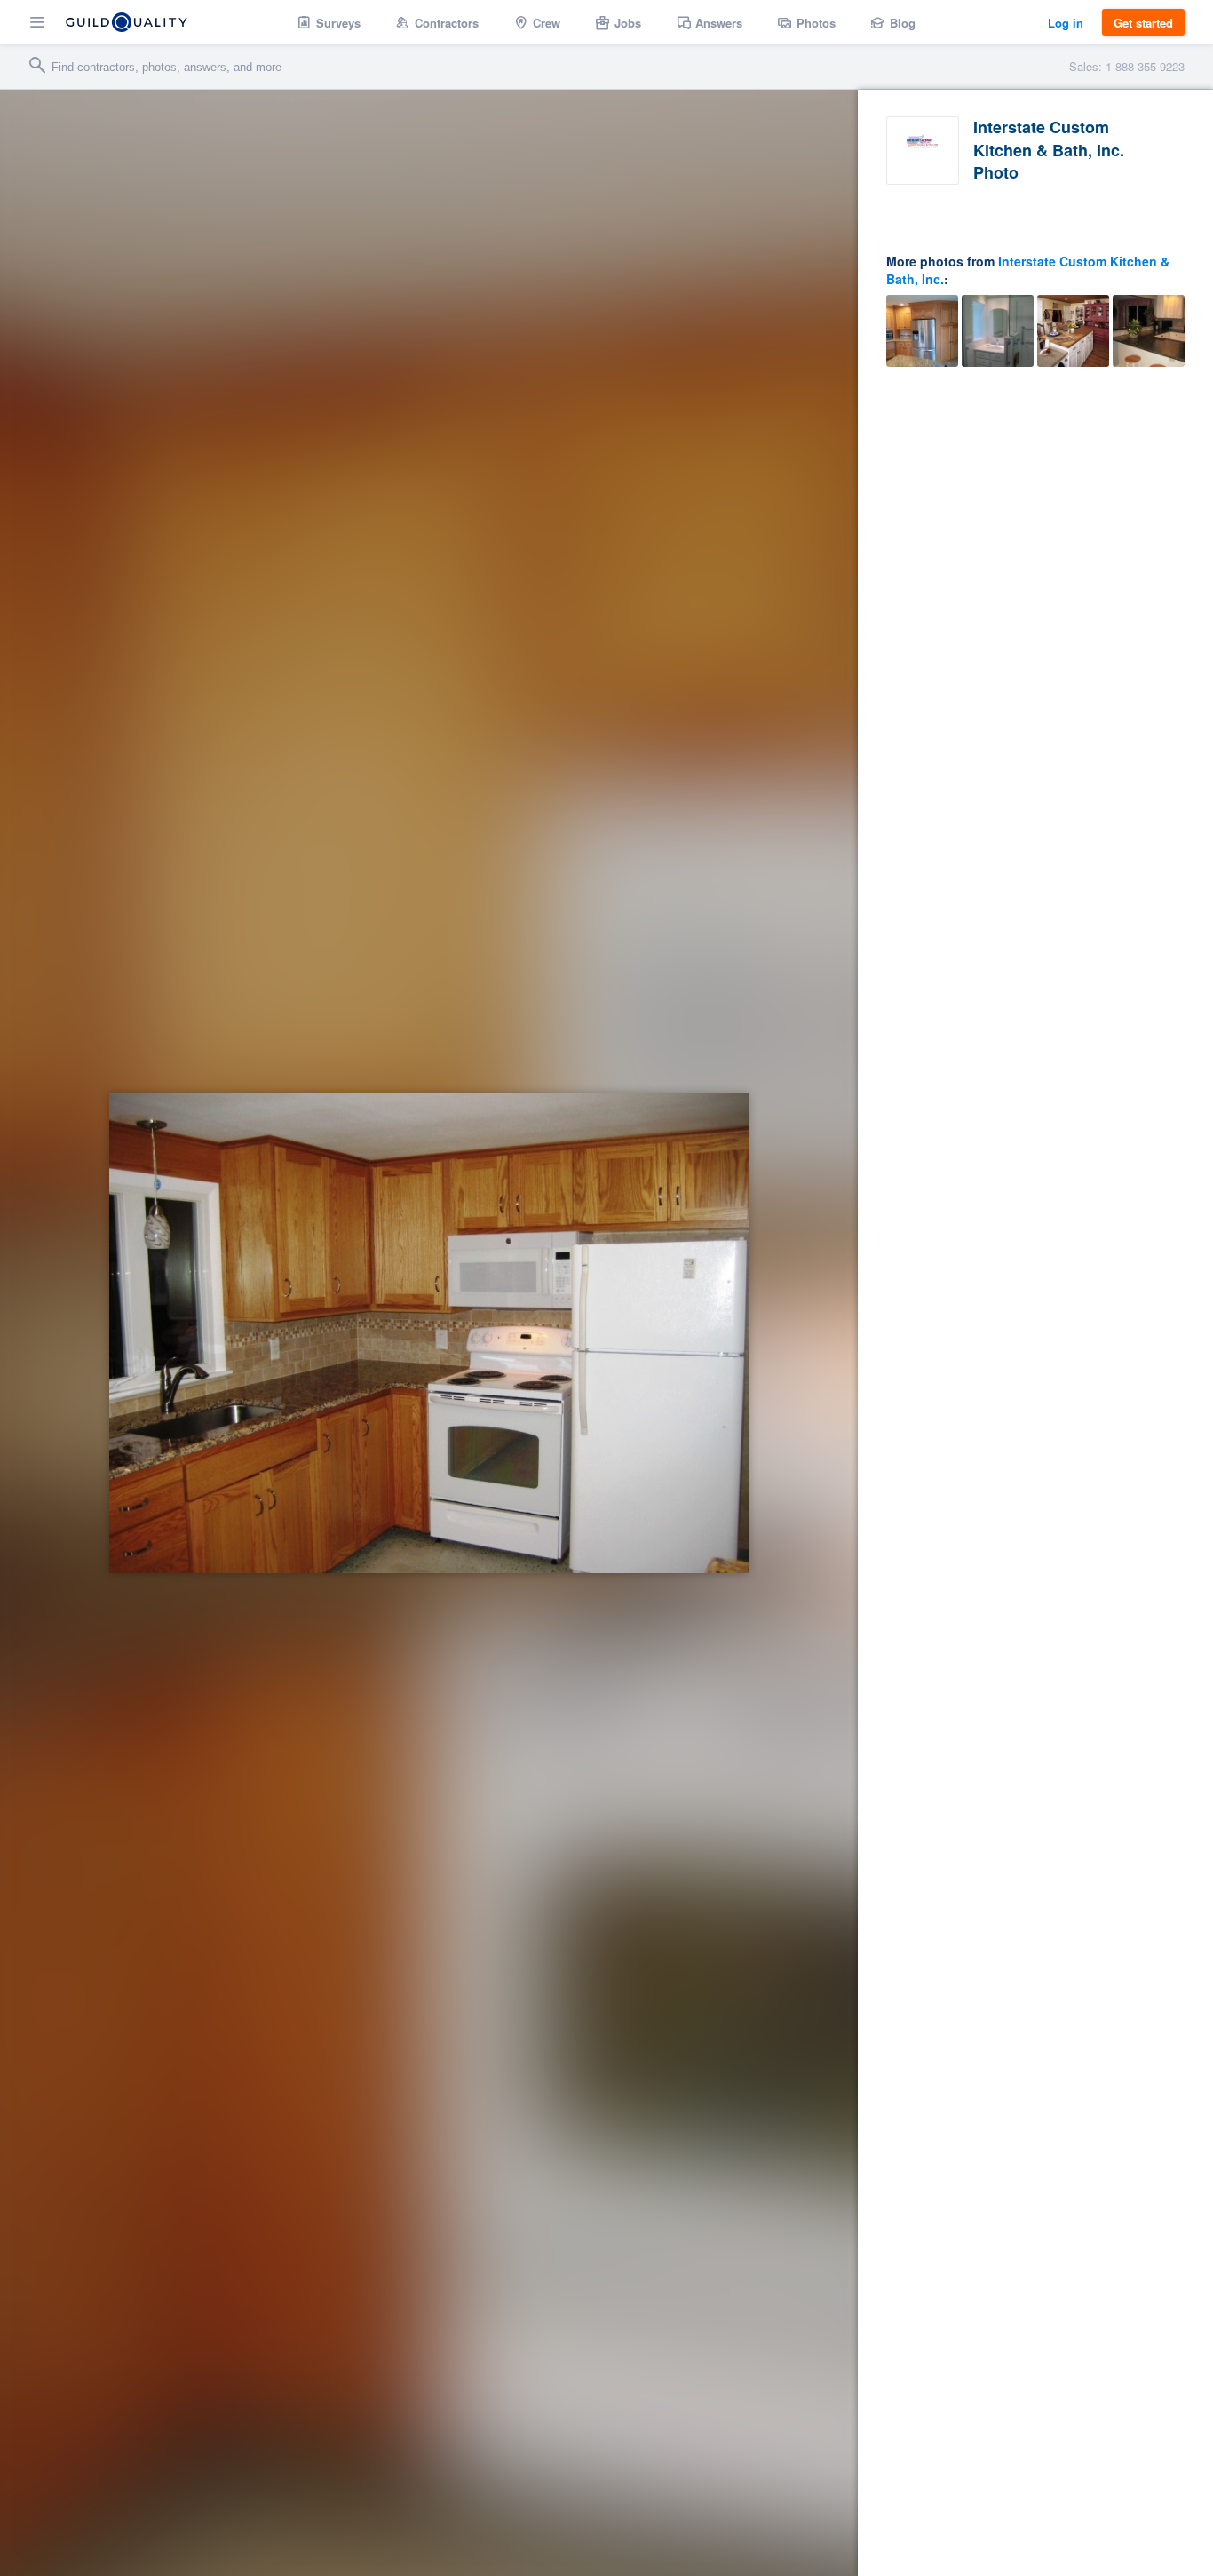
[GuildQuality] (127, 22)
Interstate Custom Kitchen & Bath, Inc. (1028, 270)
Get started (1143, 23)
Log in (1066, 23)
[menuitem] (329, 22)
